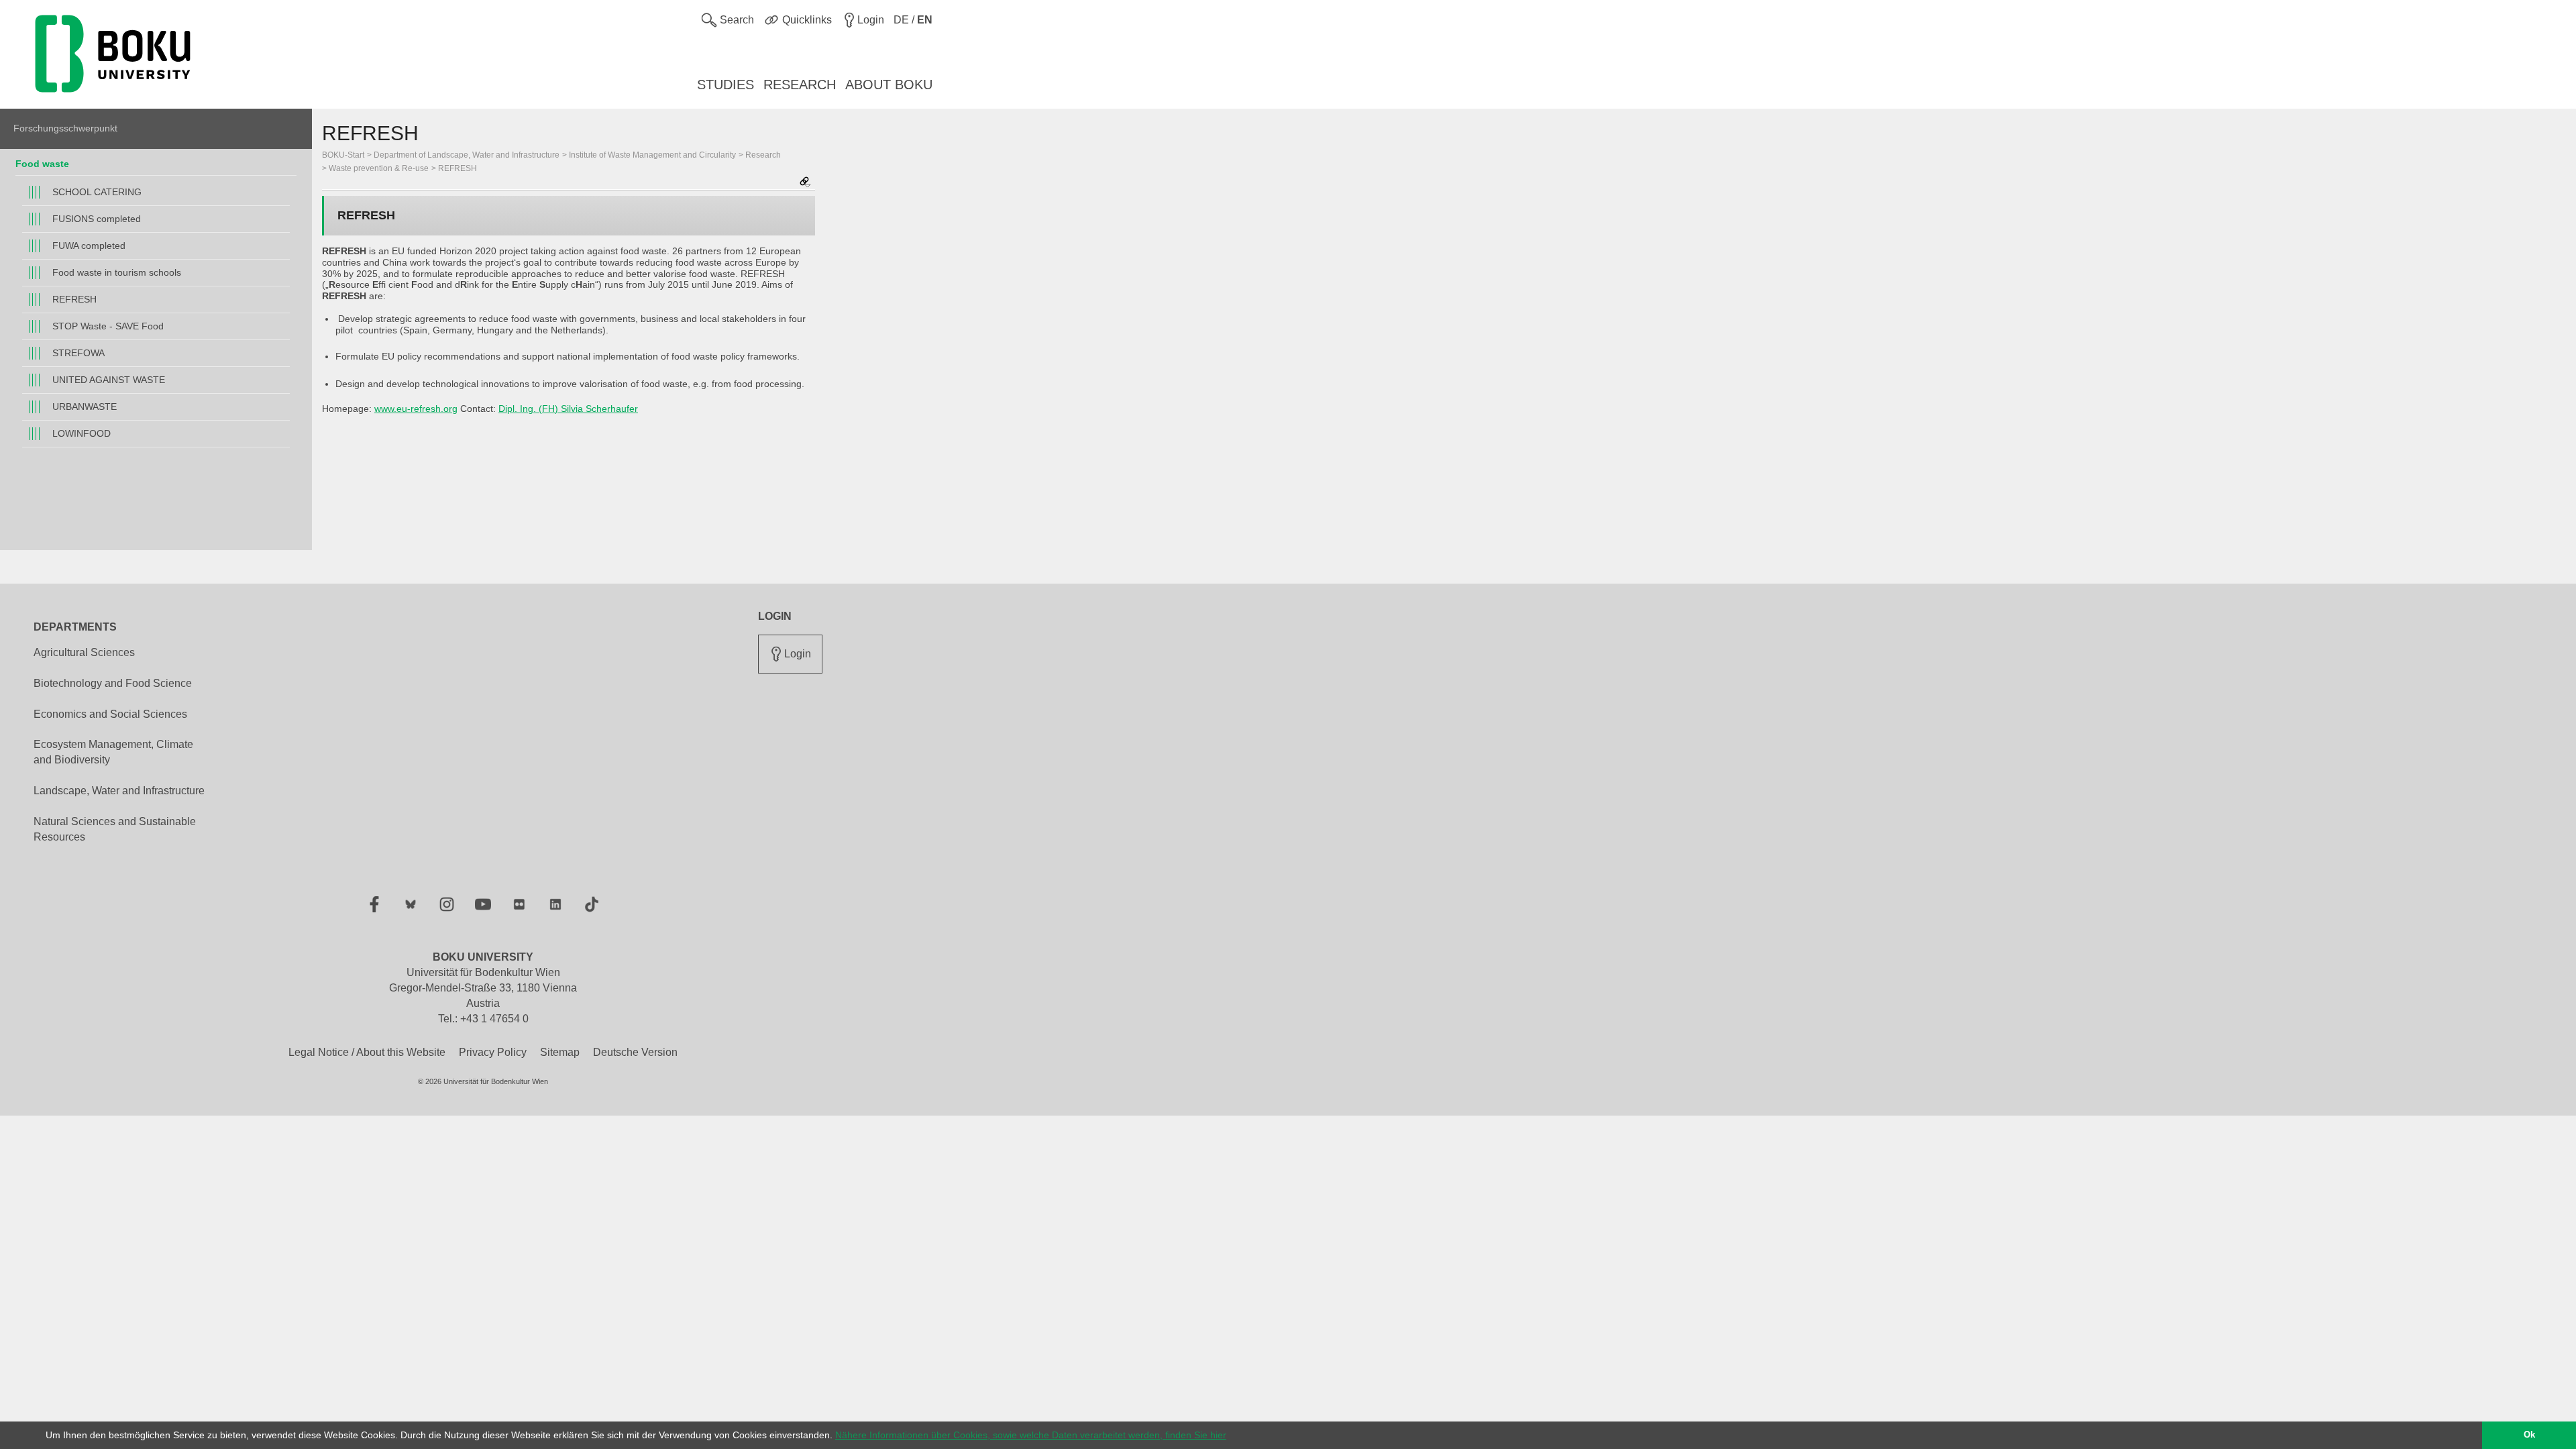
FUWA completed (89, 246)
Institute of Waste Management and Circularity (652, 155)
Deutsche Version (635, 1052)
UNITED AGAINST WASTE (109, 380)
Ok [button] (2529, 1435)
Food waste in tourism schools (117, 272)
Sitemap (560, 1052)
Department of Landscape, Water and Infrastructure (467, 155)
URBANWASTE (85, 407)
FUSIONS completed (97, 219)
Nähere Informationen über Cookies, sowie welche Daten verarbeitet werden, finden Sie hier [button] (1031, 1435)
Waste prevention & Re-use (379, 168)
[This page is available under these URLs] (805, 183)
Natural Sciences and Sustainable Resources (115, 829)
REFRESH (74, 299)
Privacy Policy (493, 1052)
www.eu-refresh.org (416, 409)
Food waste (42, 164)
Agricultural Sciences (84, 652)
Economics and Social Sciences (110, 714)
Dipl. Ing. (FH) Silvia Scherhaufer (568, 409)
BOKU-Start (343, 155)
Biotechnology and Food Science (113, 683)
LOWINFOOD (82, 433)
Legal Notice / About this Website (367, 1052)
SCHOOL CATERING (97, 192)
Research (763, 155)
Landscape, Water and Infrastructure (119, 791)
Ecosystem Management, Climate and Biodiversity (113, 752)
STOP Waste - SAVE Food (108, 326)
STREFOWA (78, 353)
